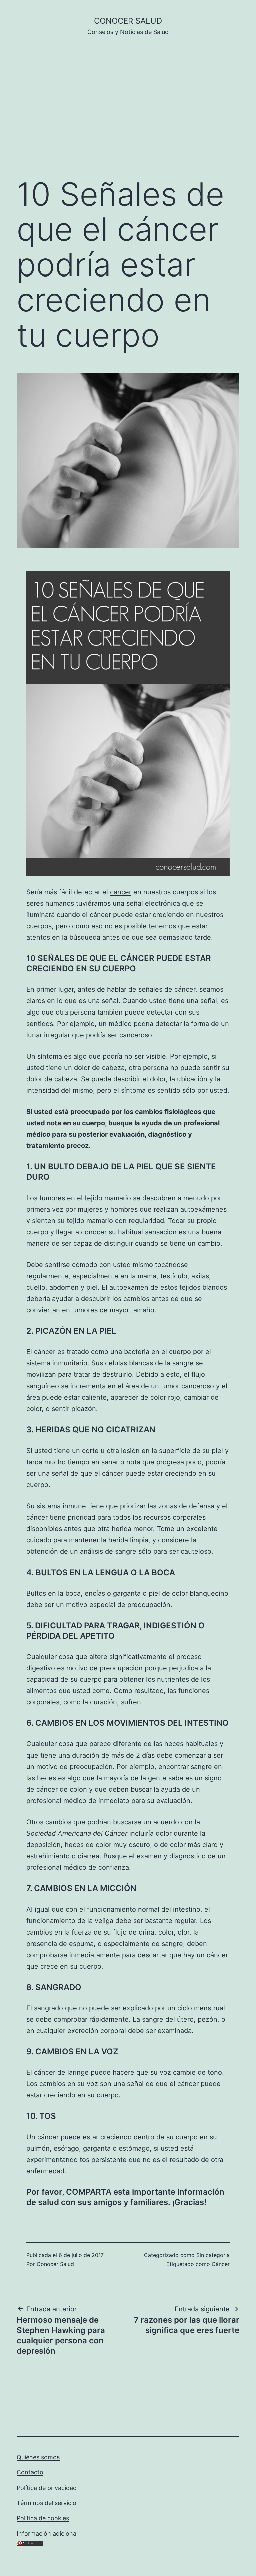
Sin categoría (213, 2255)
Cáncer (221, 2264)
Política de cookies (43, 2518)
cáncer (121, 892)
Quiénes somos (38, 2457)
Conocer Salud (128, 21)
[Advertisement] (128, 117)
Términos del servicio (46, 2503)
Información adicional (47, 2533)
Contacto (30, 2472)
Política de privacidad (47, 2488)
